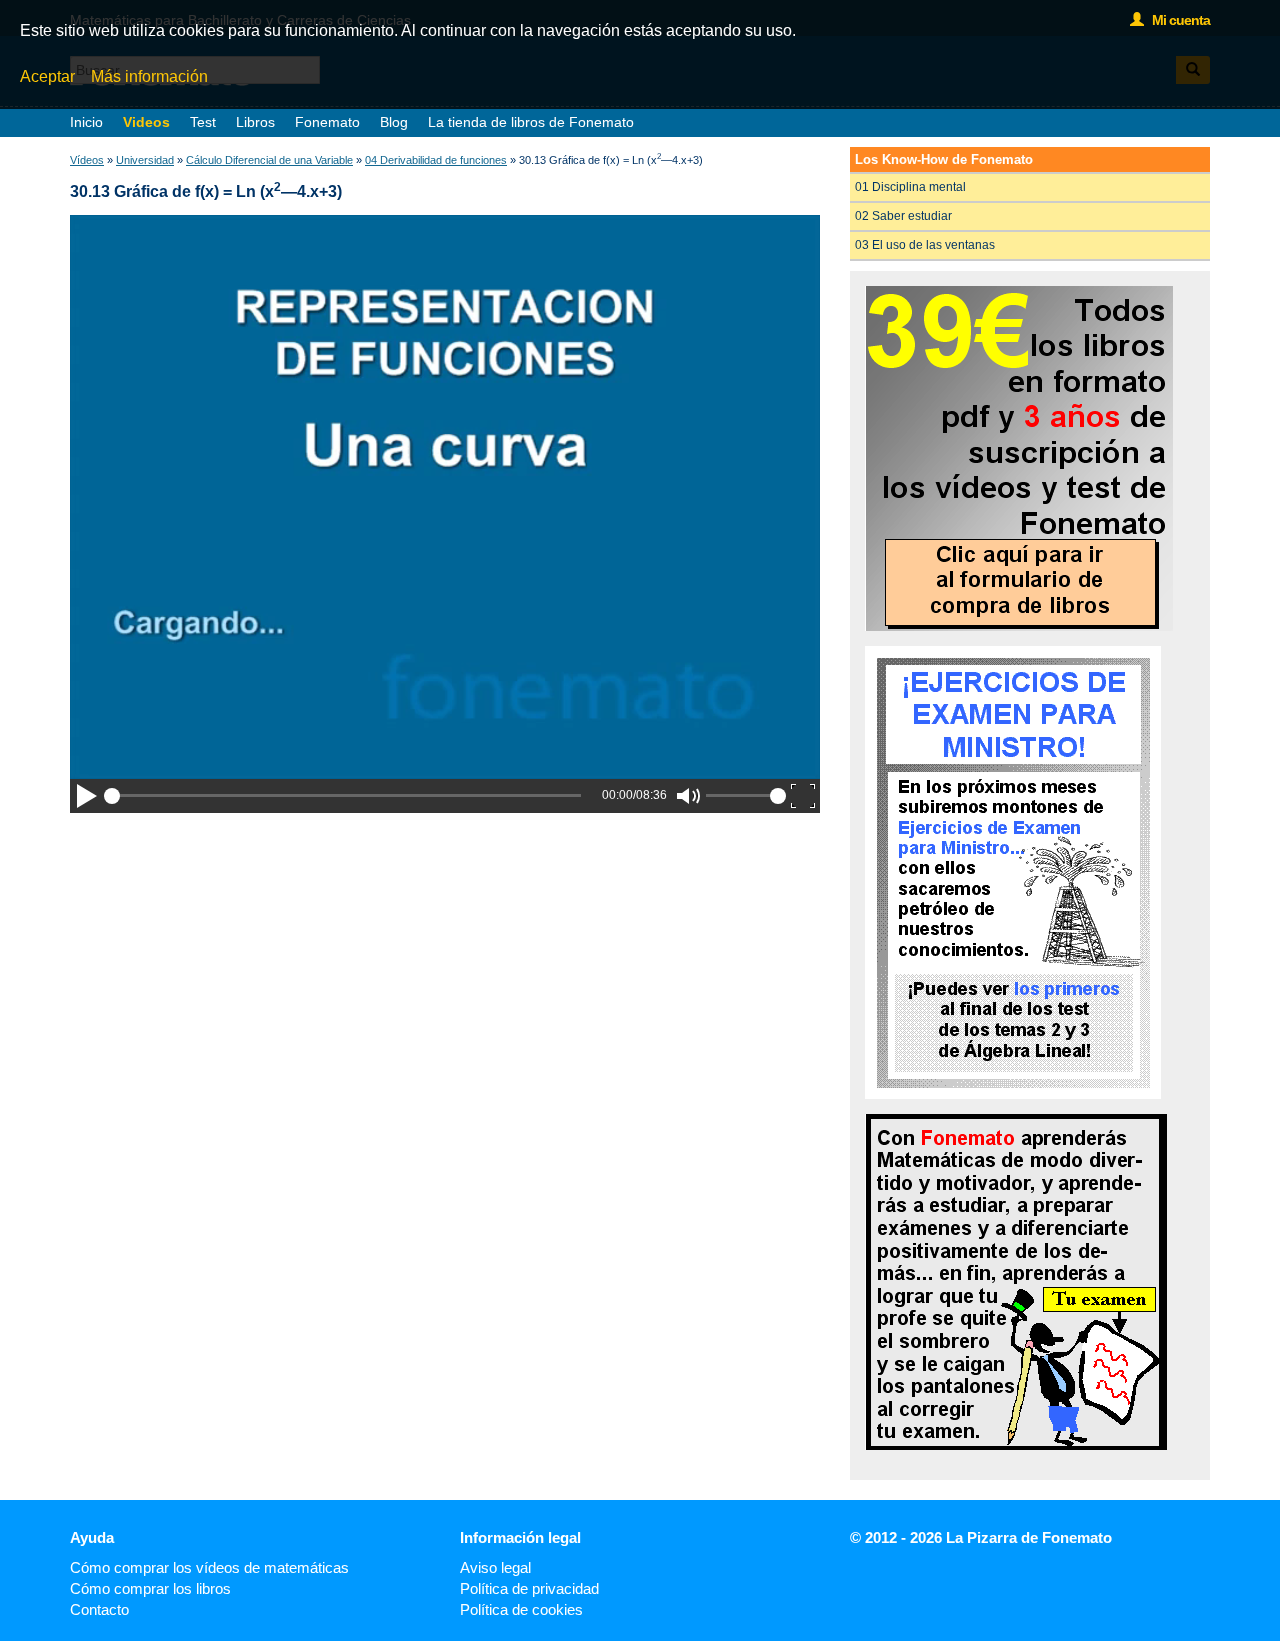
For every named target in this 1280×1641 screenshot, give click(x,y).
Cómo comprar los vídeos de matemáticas (209, 1567)
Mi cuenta (1176, 20)
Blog (394, 122)
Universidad (145, 160)
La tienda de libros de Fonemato (531, 122)
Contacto (99, 1609)
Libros (255, 122)
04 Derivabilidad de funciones (436, 160)
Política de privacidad (529, 1588)
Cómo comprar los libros (150, 1588)
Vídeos (87, 160)
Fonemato (327, 122)
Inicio (86, 122)
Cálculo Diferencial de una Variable (269, 160)
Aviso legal (495, 1567)
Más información (149, 76)
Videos (146, 122)
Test (203, 122)
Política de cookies (521, 1609)
